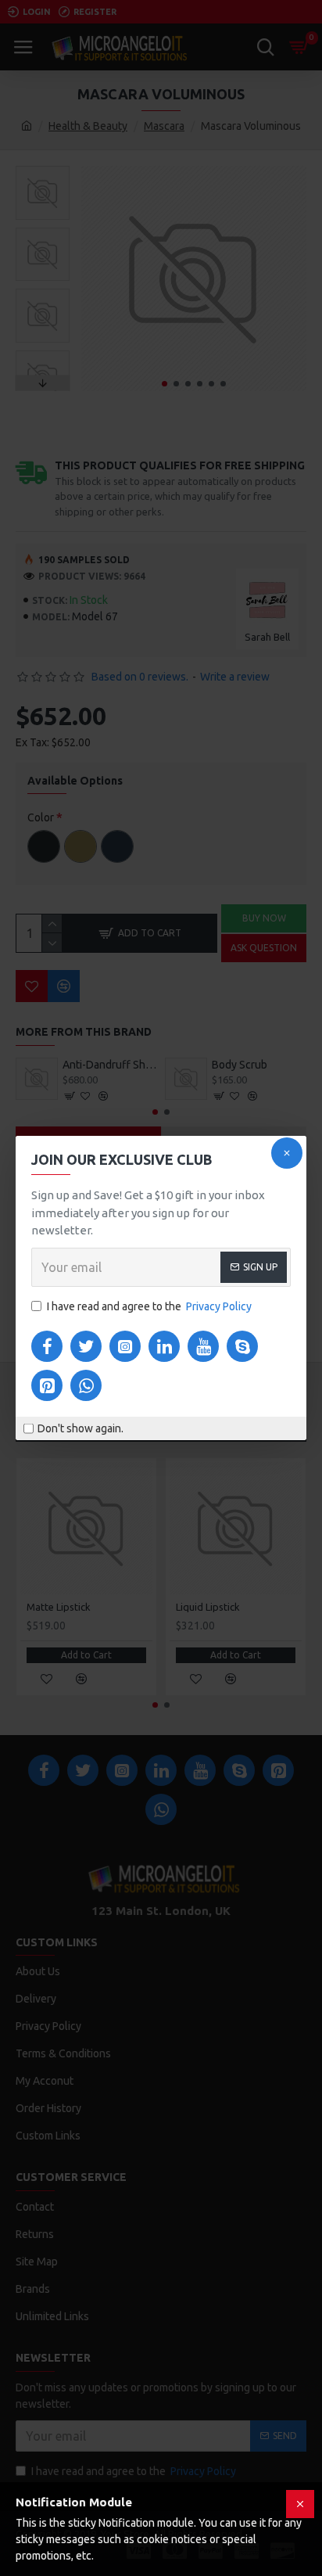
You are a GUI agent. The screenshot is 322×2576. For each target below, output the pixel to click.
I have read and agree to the (149, 1306)
